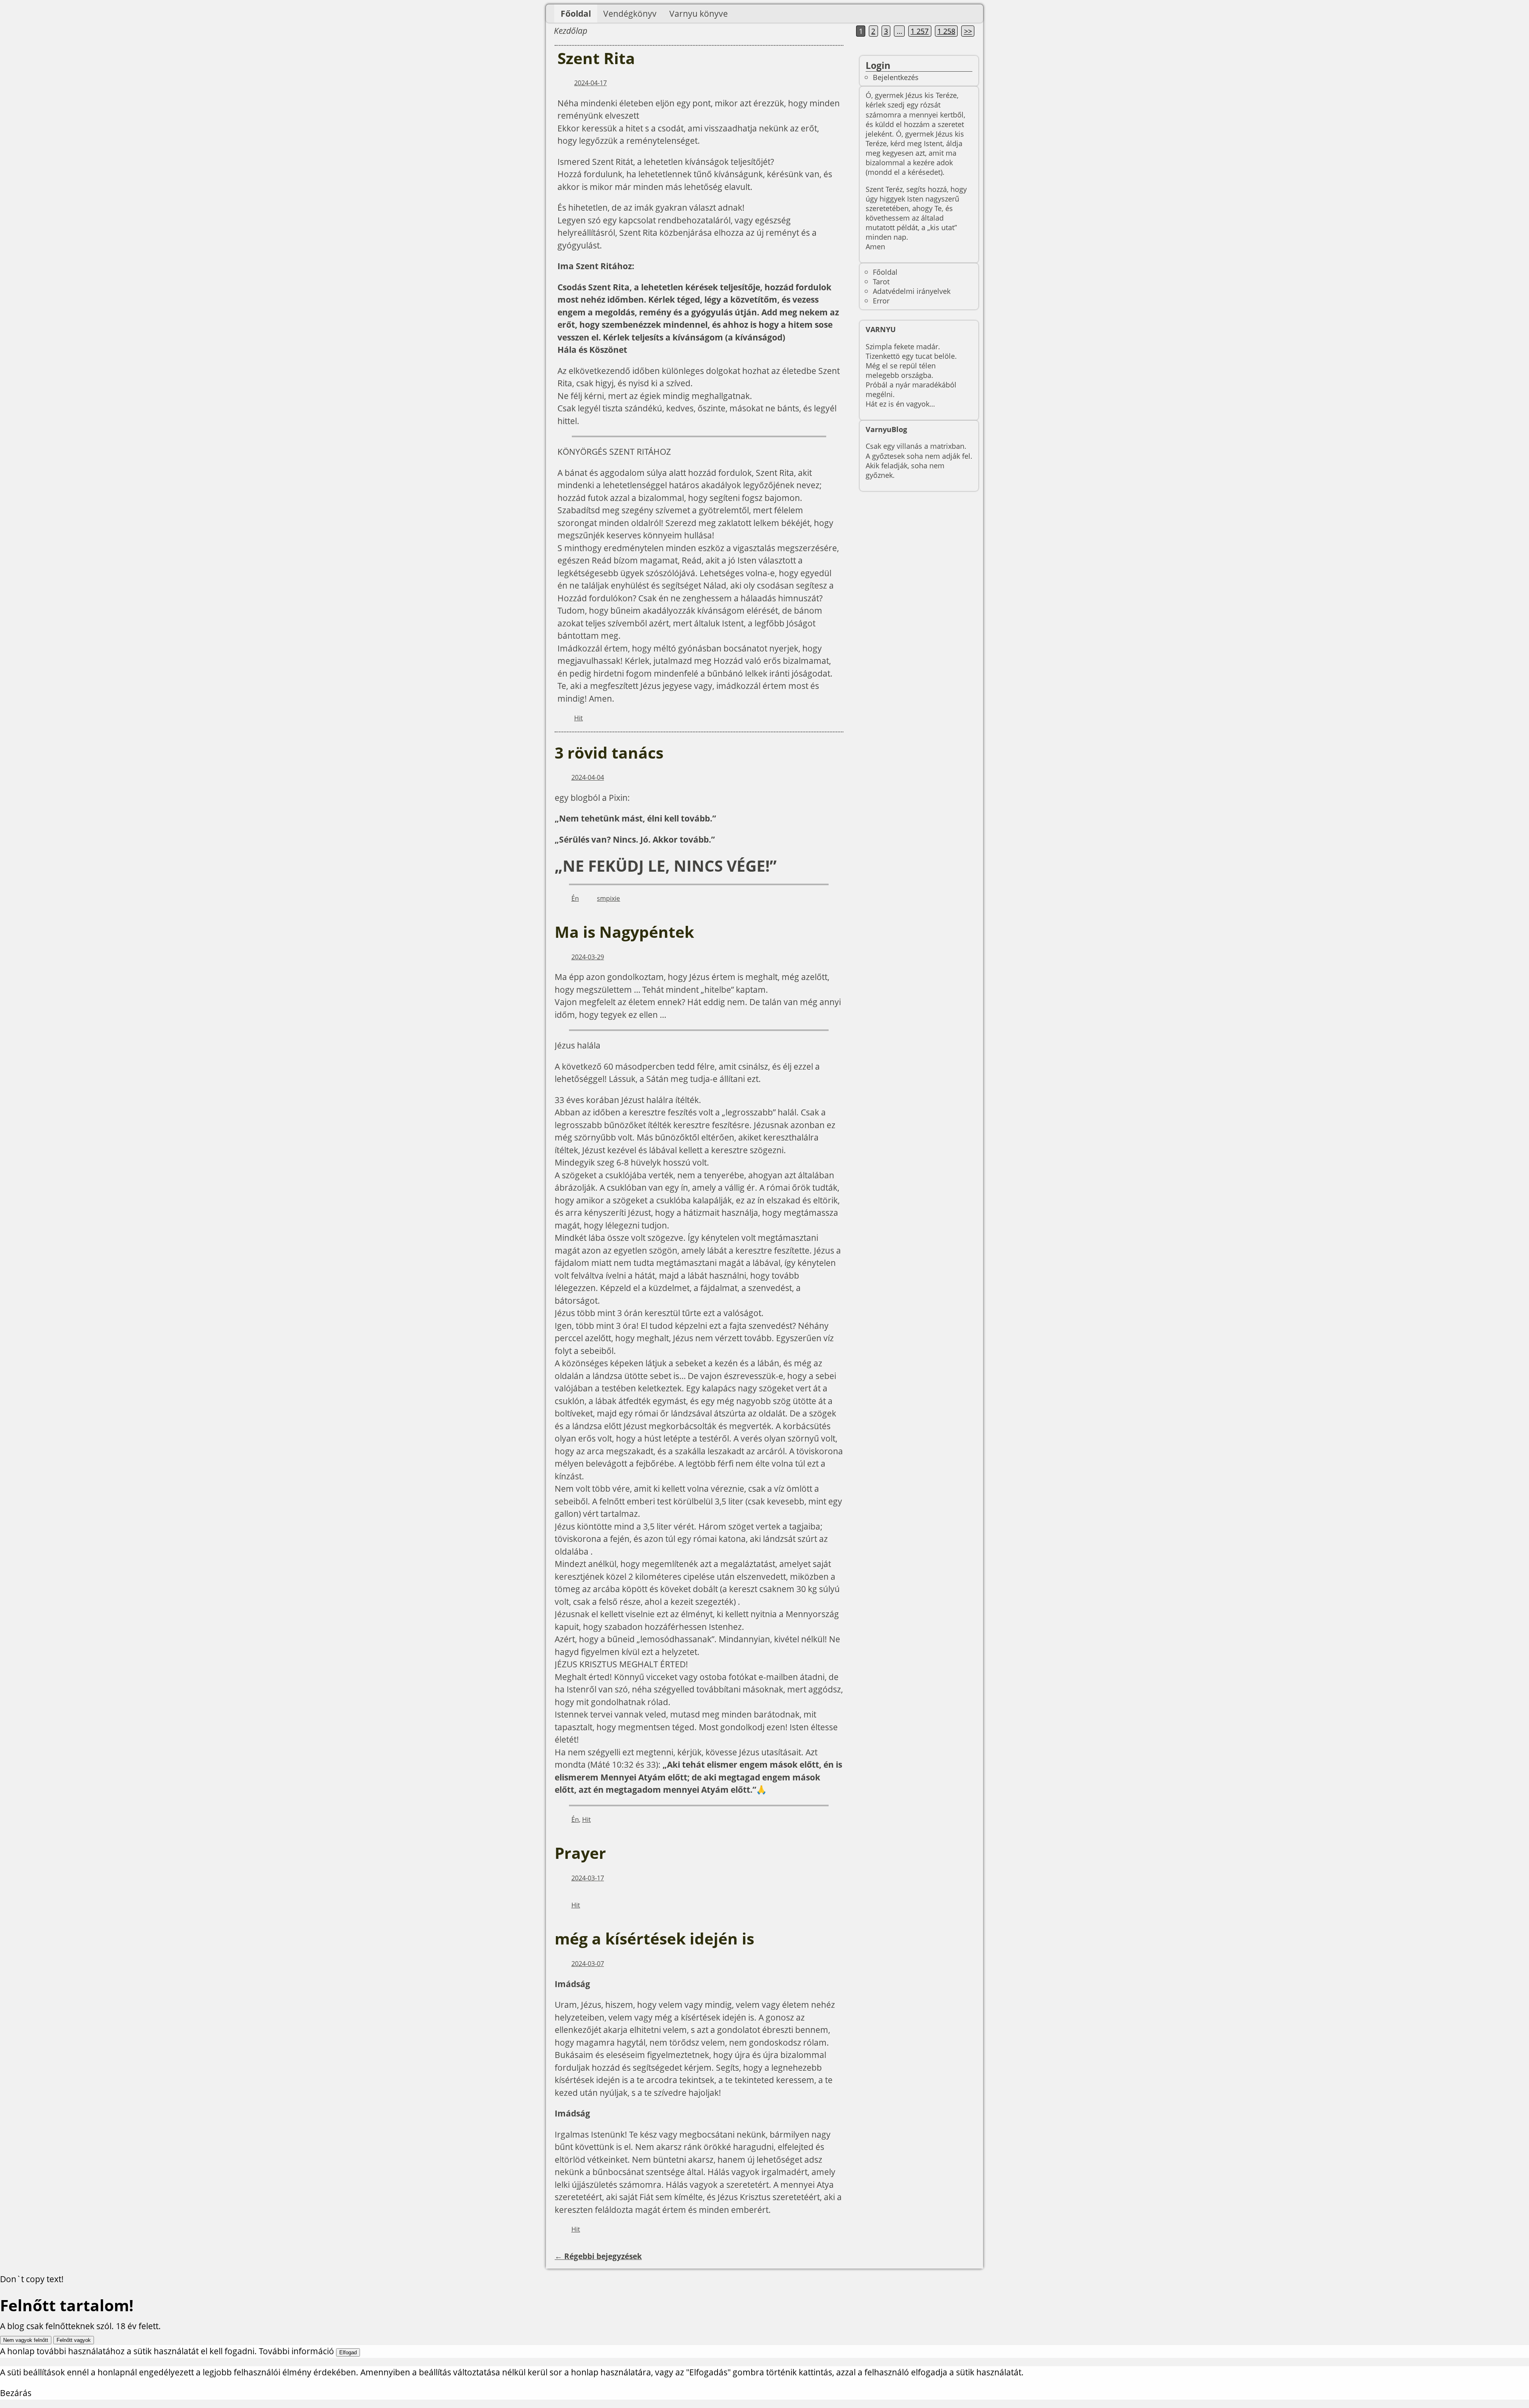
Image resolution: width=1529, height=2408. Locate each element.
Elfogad (348, 2352)
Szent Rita (596, 58)
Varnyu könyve (699, 14)
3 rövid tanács (609, 753)
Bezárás (16, 2393)
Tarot (881, 281)
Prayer (580, 1853)
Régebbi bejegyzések (598, 2256)
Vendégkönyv (630, 14)
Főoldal (576, 14)
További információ (296, 2351)
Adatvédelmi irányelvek (912, 291)
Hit (579, 718)
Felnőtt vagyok (74, 2340)
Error (881, 300)
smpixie (608, 898)
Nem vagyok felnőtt (26, 2340)
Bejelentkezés (896, 77)
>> (968, 31)
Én (575, 898)
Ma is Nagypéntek (624, 932)
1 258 (946, 31)
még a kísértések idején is (654, 1939)
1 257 (920, 31)
